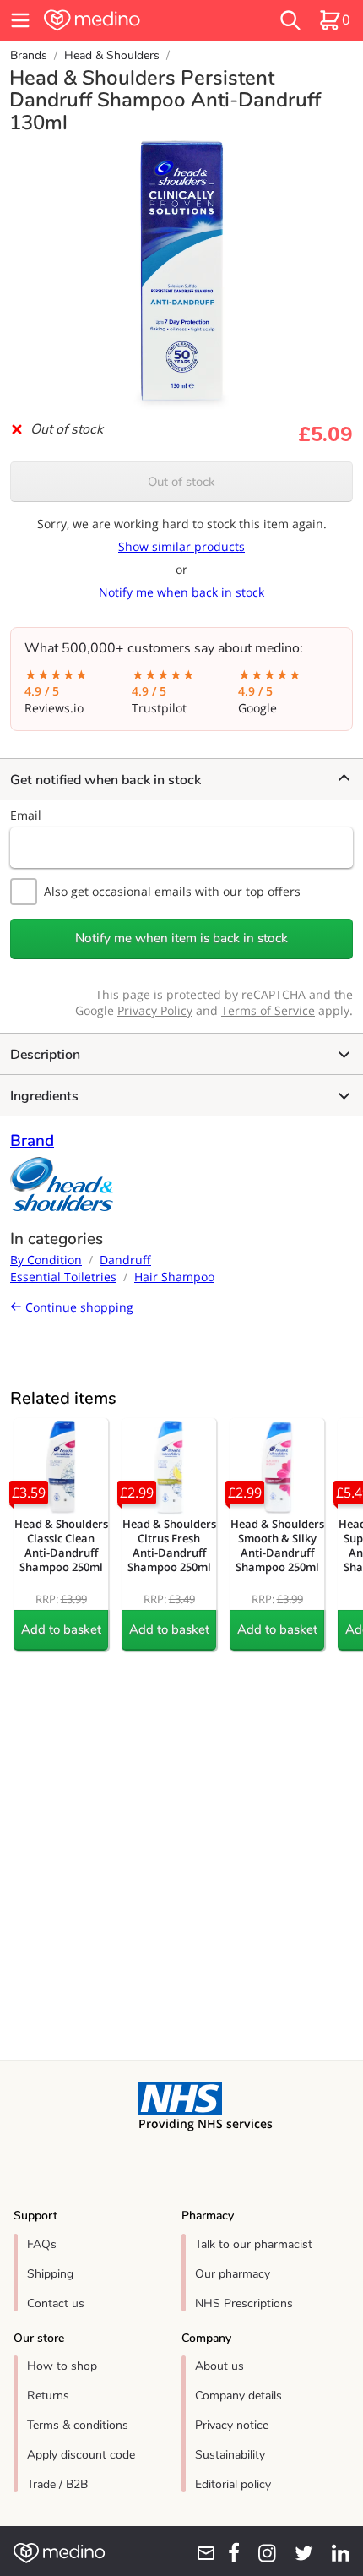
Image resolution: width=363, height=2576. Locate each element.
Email (26, 815)
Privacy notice (232, 2425)
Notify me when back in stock (181, 592)
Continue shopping (78, 1307)
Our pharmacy (233, 2274)
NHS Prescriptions (244, 2303)
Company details (238, 2396)
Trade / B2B (57, 2484)
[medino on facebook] (228, 2553)
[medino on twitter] (298, 2553)
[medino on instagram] (261, 2553)
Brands (29, 55)
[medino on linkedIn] (335, 2553)
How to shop (62, 2366)
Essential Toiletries (63, 1277)
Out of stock (181, 482)
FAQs (42, 2244)
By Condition (46, 1260)
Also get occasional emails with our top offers (172, 891)
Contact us (56, 2303)
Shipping (50, 2274)
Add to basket (61, 1629)
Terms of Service (268, 1010)
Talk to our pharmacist (254, 2244)
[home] (126, 20)
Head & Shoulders (112, 55)
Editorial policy (233, 2484)
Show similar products (181, 546)
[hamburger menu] (20, 20)
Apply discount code (81, 2455)
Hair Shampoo (174, 1277)
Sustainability (230, 2455)
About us (219, 2366)
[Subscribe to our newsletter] (200, 2553)
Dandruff (125, 1260)
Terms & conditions (78, 2425)
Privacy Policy (155, 1010)
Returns (48, 2396)
